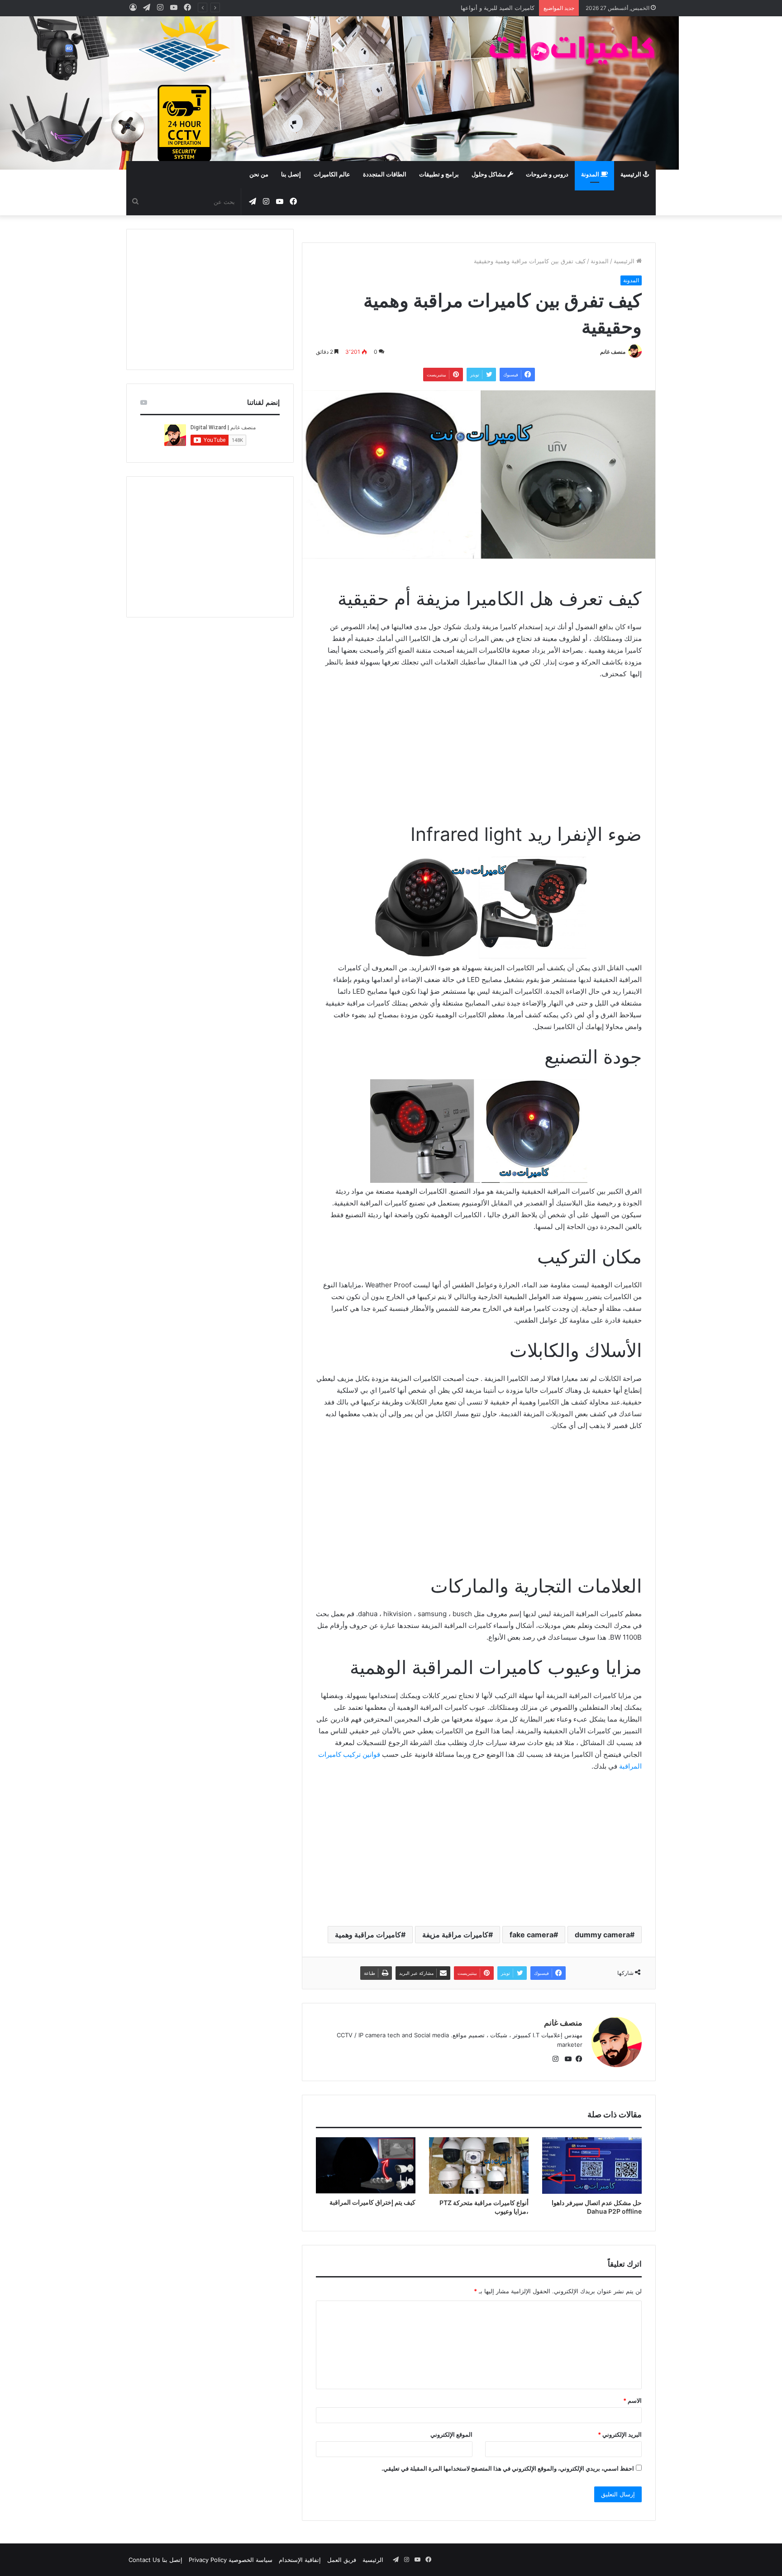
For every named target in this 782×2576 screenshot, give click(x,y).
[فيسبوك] (577, 2059)
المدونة (591, 175)
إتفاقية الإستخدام (300, 2560)
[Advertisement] (300, 89)
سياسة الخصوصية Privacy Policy (231, 2560)
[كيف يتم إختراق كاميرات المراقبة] (366, 2165)
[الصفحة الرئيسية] (572, 50)
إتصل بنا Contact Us (155, 2560)
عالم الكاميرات (332, 175)
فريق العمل (342, 2560)
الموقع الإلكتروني (451, 2434)
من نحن (259, 175)
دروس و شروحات (547, 175)
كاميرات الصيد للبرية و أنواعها (498, 8)
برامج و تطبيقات (439, 175)
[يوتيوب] (566, 2059)
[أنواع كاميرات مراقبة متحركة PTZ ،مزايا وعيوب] (479, 2165)
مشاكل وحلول (489, 175)
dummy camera (602, 1935)
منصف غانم (613, 352)
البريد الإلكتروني (620, 2434)
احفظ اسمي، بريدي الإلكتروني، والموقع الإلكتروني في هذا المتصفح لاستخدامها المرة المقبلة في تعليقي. (508, 2468)
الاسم (632, 2400)
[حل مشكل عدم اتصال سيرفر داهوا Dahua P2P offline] (592, 2165)
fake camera (532, 1935)
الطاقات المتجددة (385, 175)
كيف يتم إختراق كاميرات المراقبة (372, 2202)
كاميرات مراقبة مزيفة (455, 1935)
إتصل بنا (291, 175)
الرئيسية (632, 175)
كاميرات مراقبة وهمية (368, 1935)
